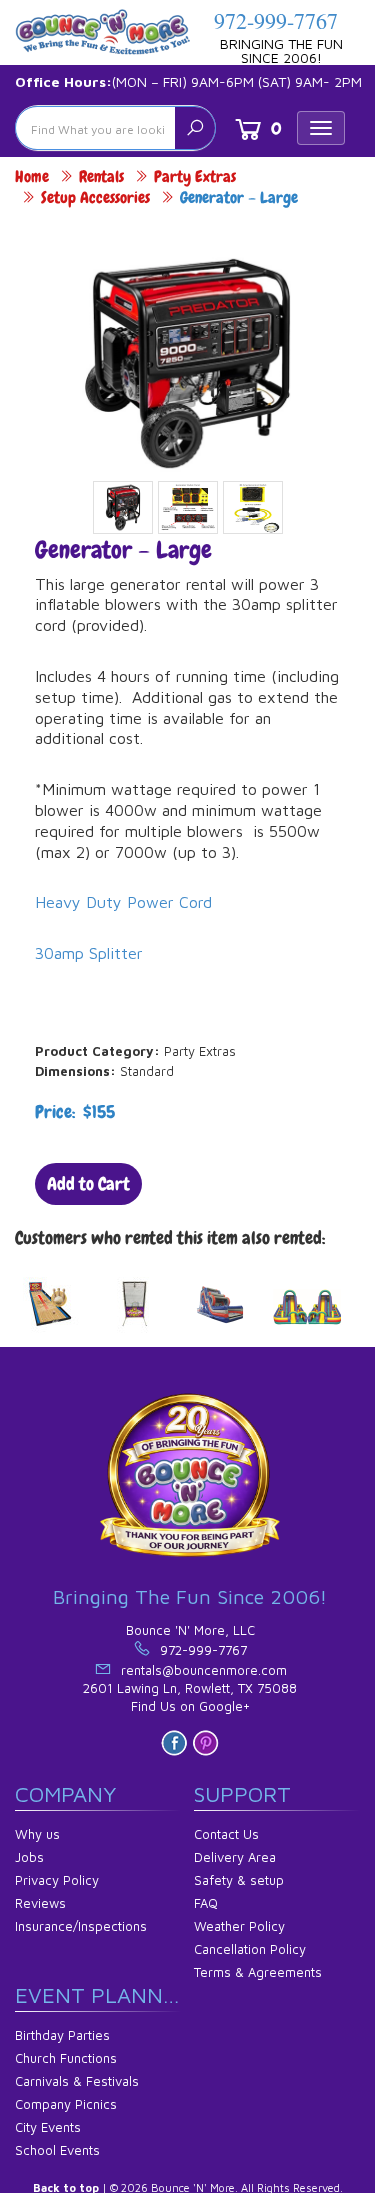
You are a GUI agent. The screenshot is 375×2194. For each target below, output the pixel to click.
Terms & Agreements (258, 1972)
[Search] (195, 128)
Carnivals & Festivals (77, 2081)
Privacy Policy (57, 1880)
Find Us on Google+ (190, 1706)
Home (32, 176)
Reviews (40, 1903)
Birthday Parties (62, 2035)
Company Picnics (66, 2104)
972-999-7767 (276, 20)
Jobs (29, 1857)
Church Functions (66, 2058)
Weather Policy (239, 1926)
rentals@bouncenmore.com (204, 1670)
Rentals (101, 176)
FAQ (206, 1903)
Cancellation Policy (250, 1949)
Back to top (66, 2187)
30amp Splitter (89, 953)
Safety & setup (239, 1880)
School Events (57, 2150)
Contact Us (226, 1834)
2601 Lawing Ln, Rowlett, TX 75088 (190, 1688)
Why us (37, 1834)
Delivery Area (235, 1857)
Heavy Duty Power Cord (123, 902)
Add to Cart (88, 1183)
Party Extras (195, 176)
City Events (48, 2127)
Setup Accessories (95, 197)
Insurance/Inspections (81, 1926)
